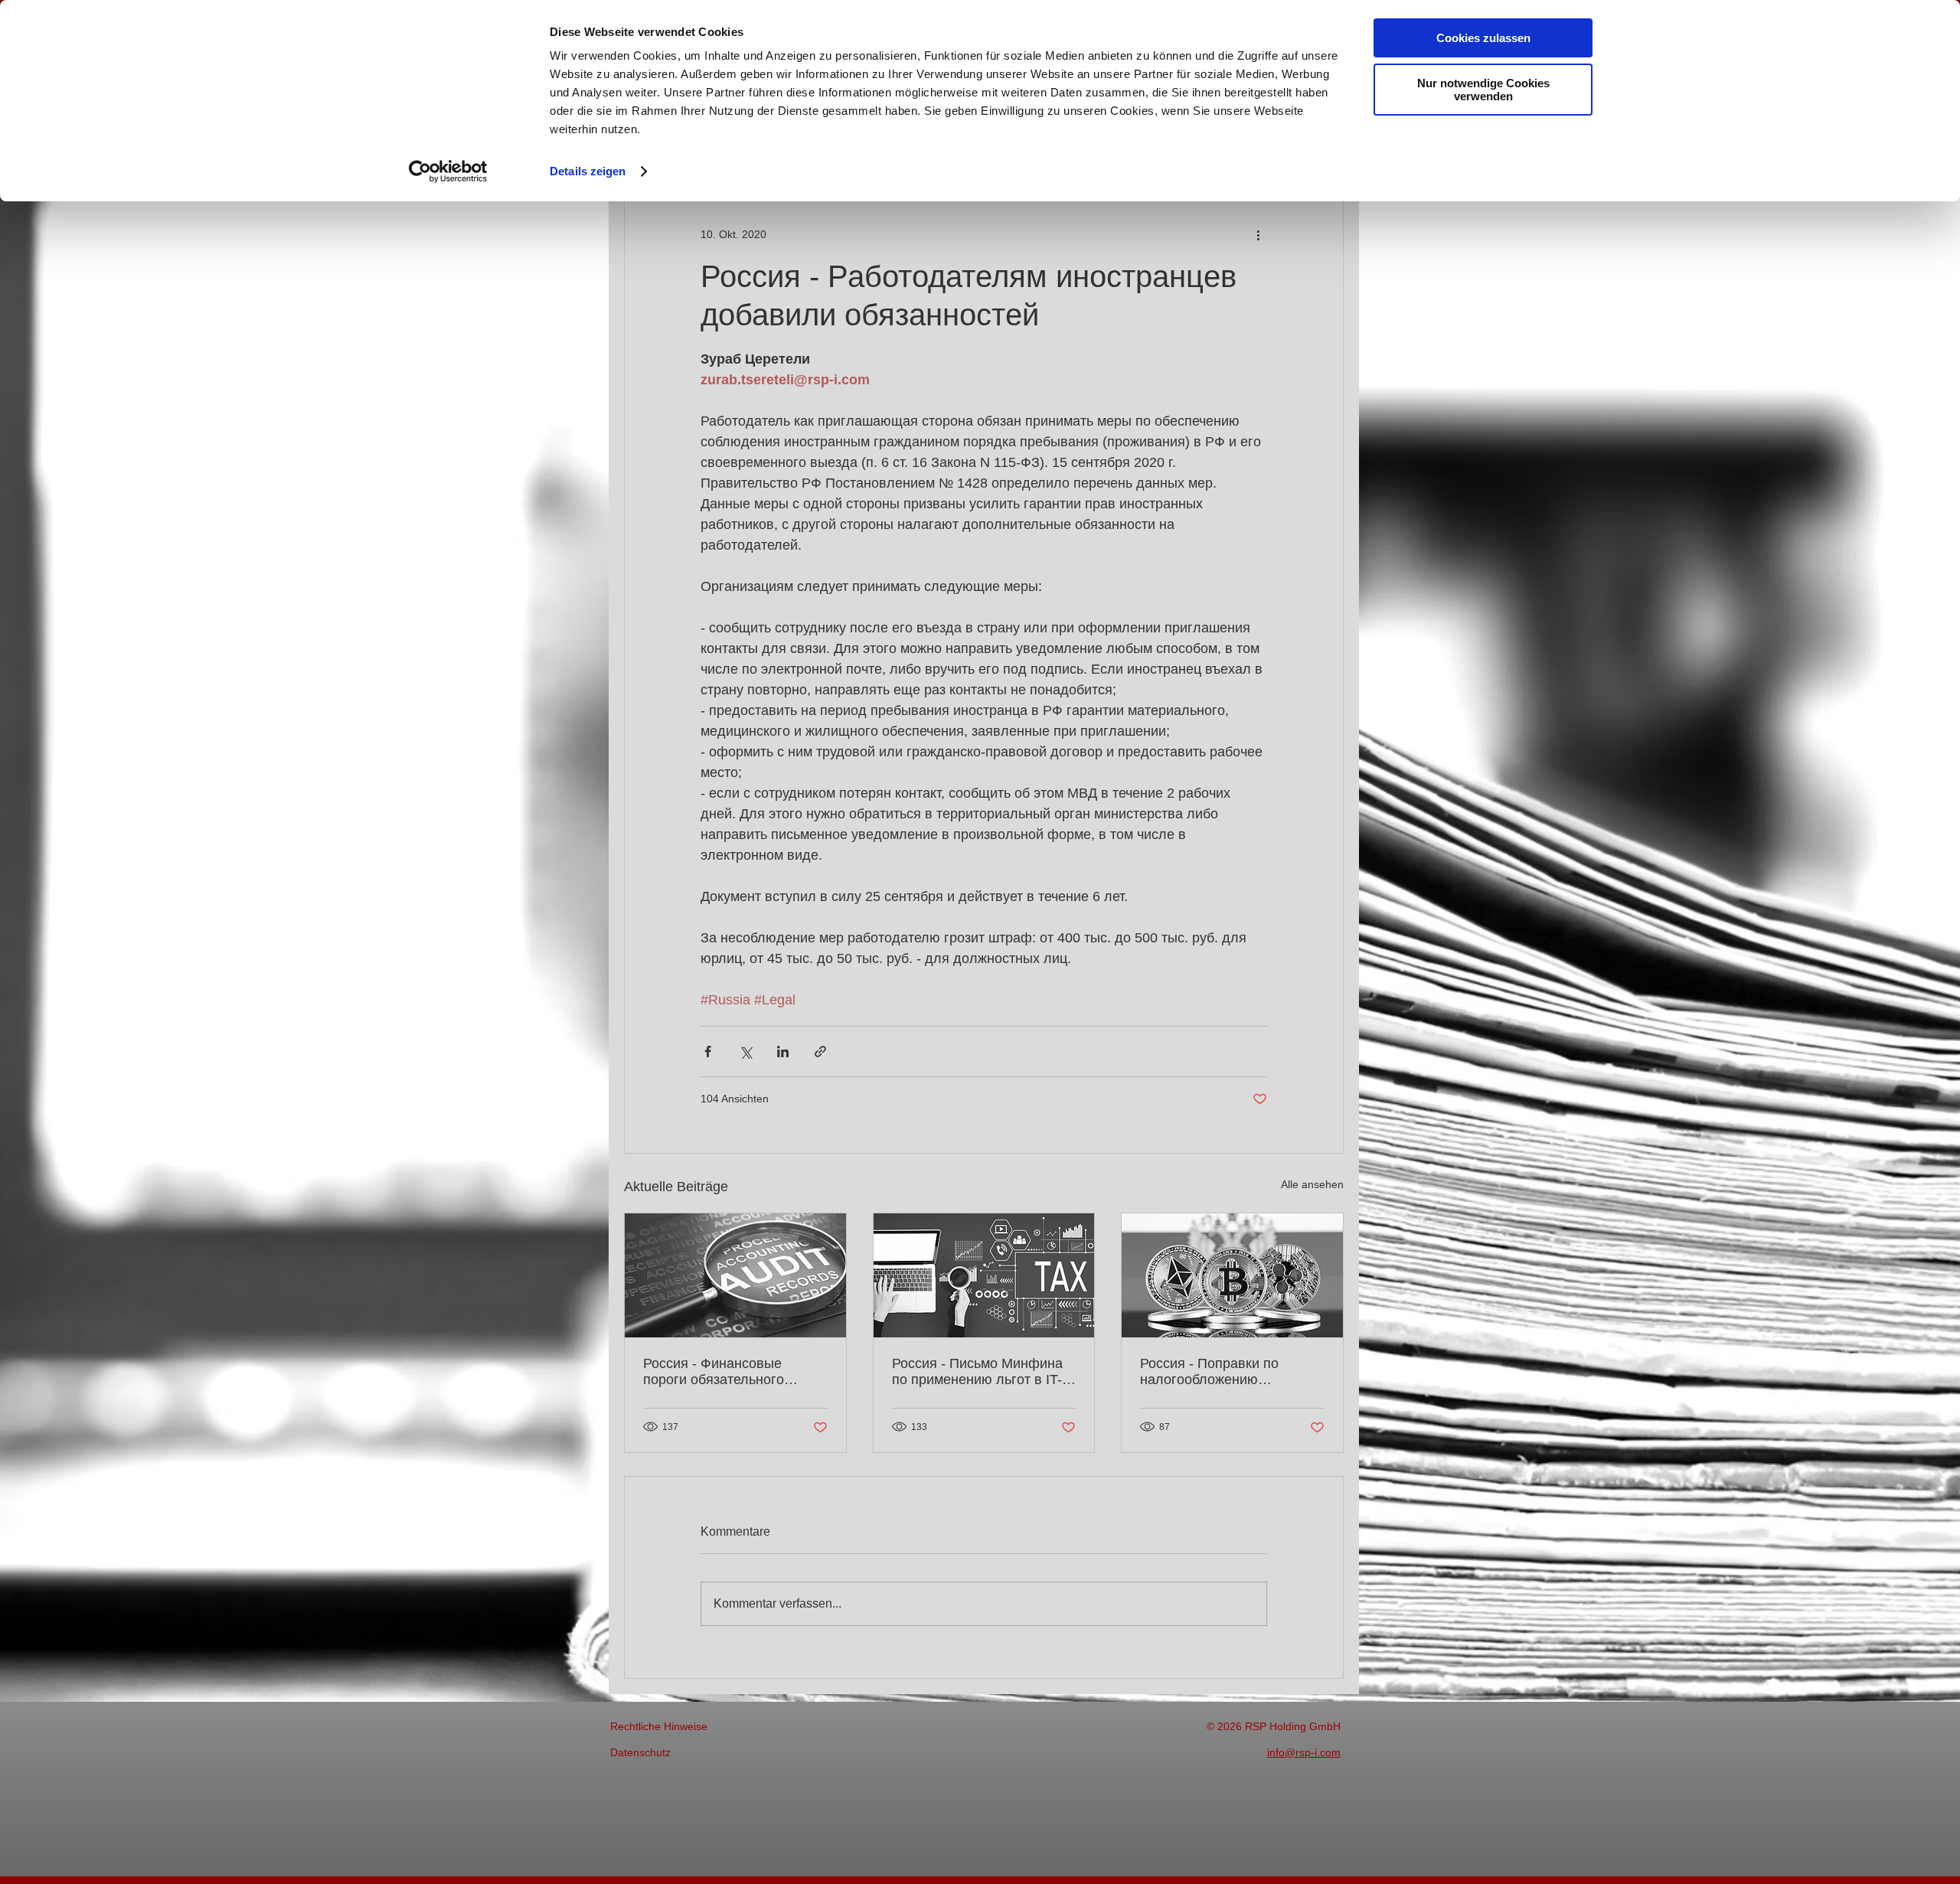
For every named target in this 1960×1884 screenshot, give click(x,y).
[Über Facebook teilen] (708, 1051)
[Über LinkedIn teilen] (783, 1051)
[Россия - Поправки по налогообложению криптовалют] (1232, 1275)
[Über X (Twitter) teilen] (745, 1051)
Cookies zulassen (1483, 38)
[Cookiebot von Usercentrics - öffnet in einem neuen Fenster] (448, 171)
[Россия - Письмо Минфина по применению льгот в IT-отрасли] (984, 1275)
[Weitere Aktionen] (1258, 234)
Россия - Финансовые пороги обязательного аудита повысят (714, 1372)
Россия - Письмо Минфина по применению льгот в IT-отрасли (977, 1372)
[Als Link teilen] (820, 1051)
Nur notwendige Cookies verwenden (1483, 90)
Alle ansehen (1312, 1184)
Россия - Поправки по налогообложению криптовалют (1209, 1372)
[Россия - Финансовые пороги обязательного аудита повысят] (735, 1275)
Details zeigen (588, 171)
